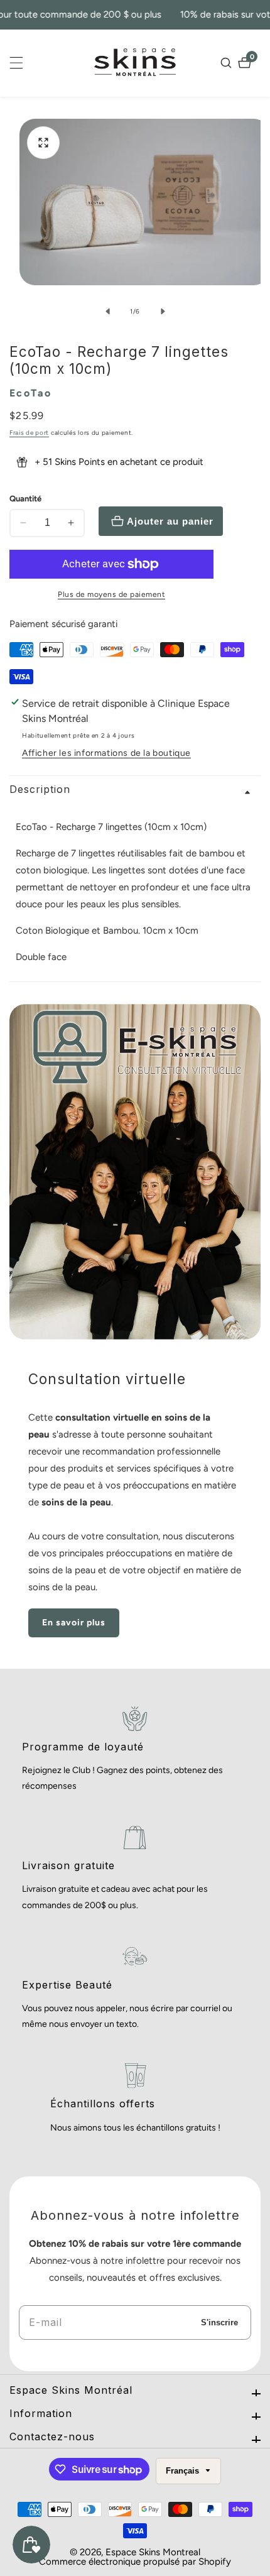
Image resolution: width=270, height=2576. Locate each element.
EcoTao (30, 393)
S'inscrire (219, 2322)
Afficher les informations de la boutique (106, 753)
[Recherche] (228, 63)
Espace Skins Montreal (153, 2552)
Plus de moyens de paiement (111, 594)
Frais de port (29, 433)
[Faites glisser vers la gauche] (107, 311)
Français (184, 2471)
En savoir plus (74, 1623)
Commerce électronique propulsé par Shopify (135, 2562)
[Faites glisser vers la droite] (163, 311)
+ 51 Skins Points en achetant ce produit (119, 462)
